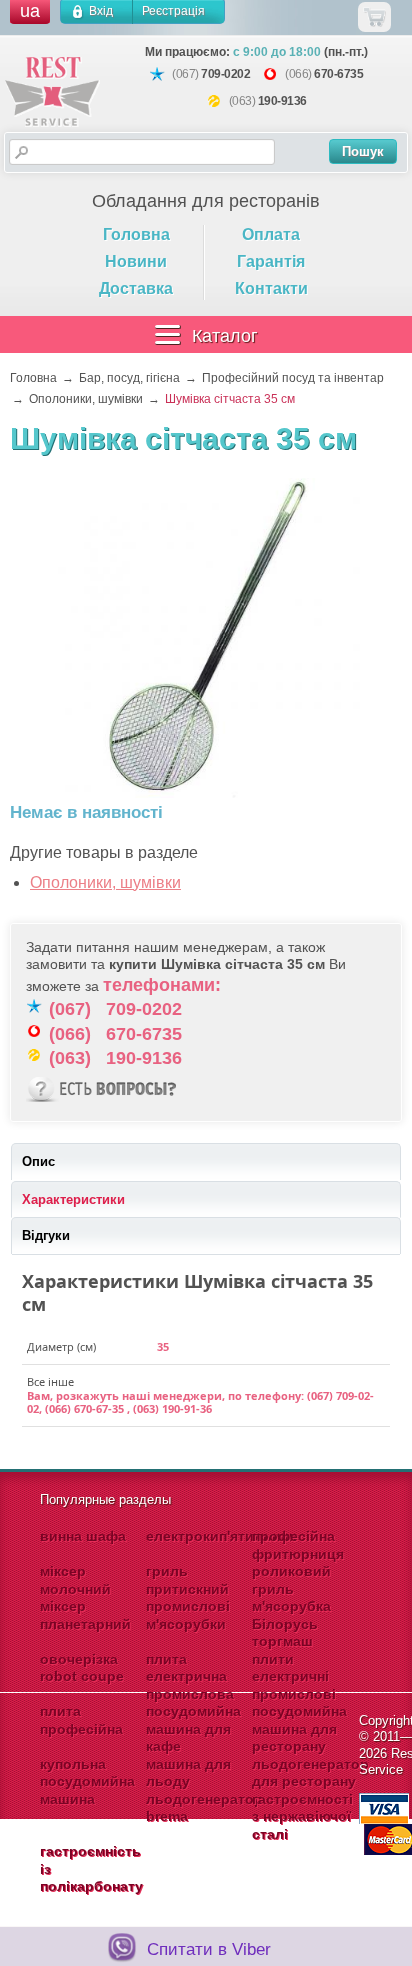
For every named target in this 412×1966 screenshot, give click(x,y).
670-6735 (338, 74)
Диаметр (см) (61, 1347)
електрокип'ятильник (221, 1536)
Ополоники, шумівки (105, 882)
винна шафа (83, 1536)
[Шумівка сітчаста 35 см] (206, 640)
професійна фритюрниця (298, 1545)
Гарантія (271, 261)
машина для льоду (188, 1773)
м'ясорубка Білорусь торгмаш (291, 1623)
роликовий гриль (291, 1580)
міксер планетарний (85, 1615)
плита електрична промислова (190, 1676)
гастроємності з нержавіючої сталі (302, 1816)
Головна (136, 234)
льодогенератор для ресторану (310, 1773)
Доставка (136, 288)
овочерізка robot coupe (82, 1668)
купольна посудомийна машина (87, 1781)
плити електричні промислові (294, 1676)
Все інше (50, 1382)
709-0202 (225, 74)
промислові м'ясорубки (188, 1615)
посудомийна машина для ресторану (299, 1728)
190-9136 (282, 101)
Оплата (271, 234)
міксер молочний (75, 1580)
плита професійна (81, 1720)
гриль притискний (187, 1580)
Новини (136, 261)
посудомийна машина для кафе (193, 1728)
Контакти (271, 288)
